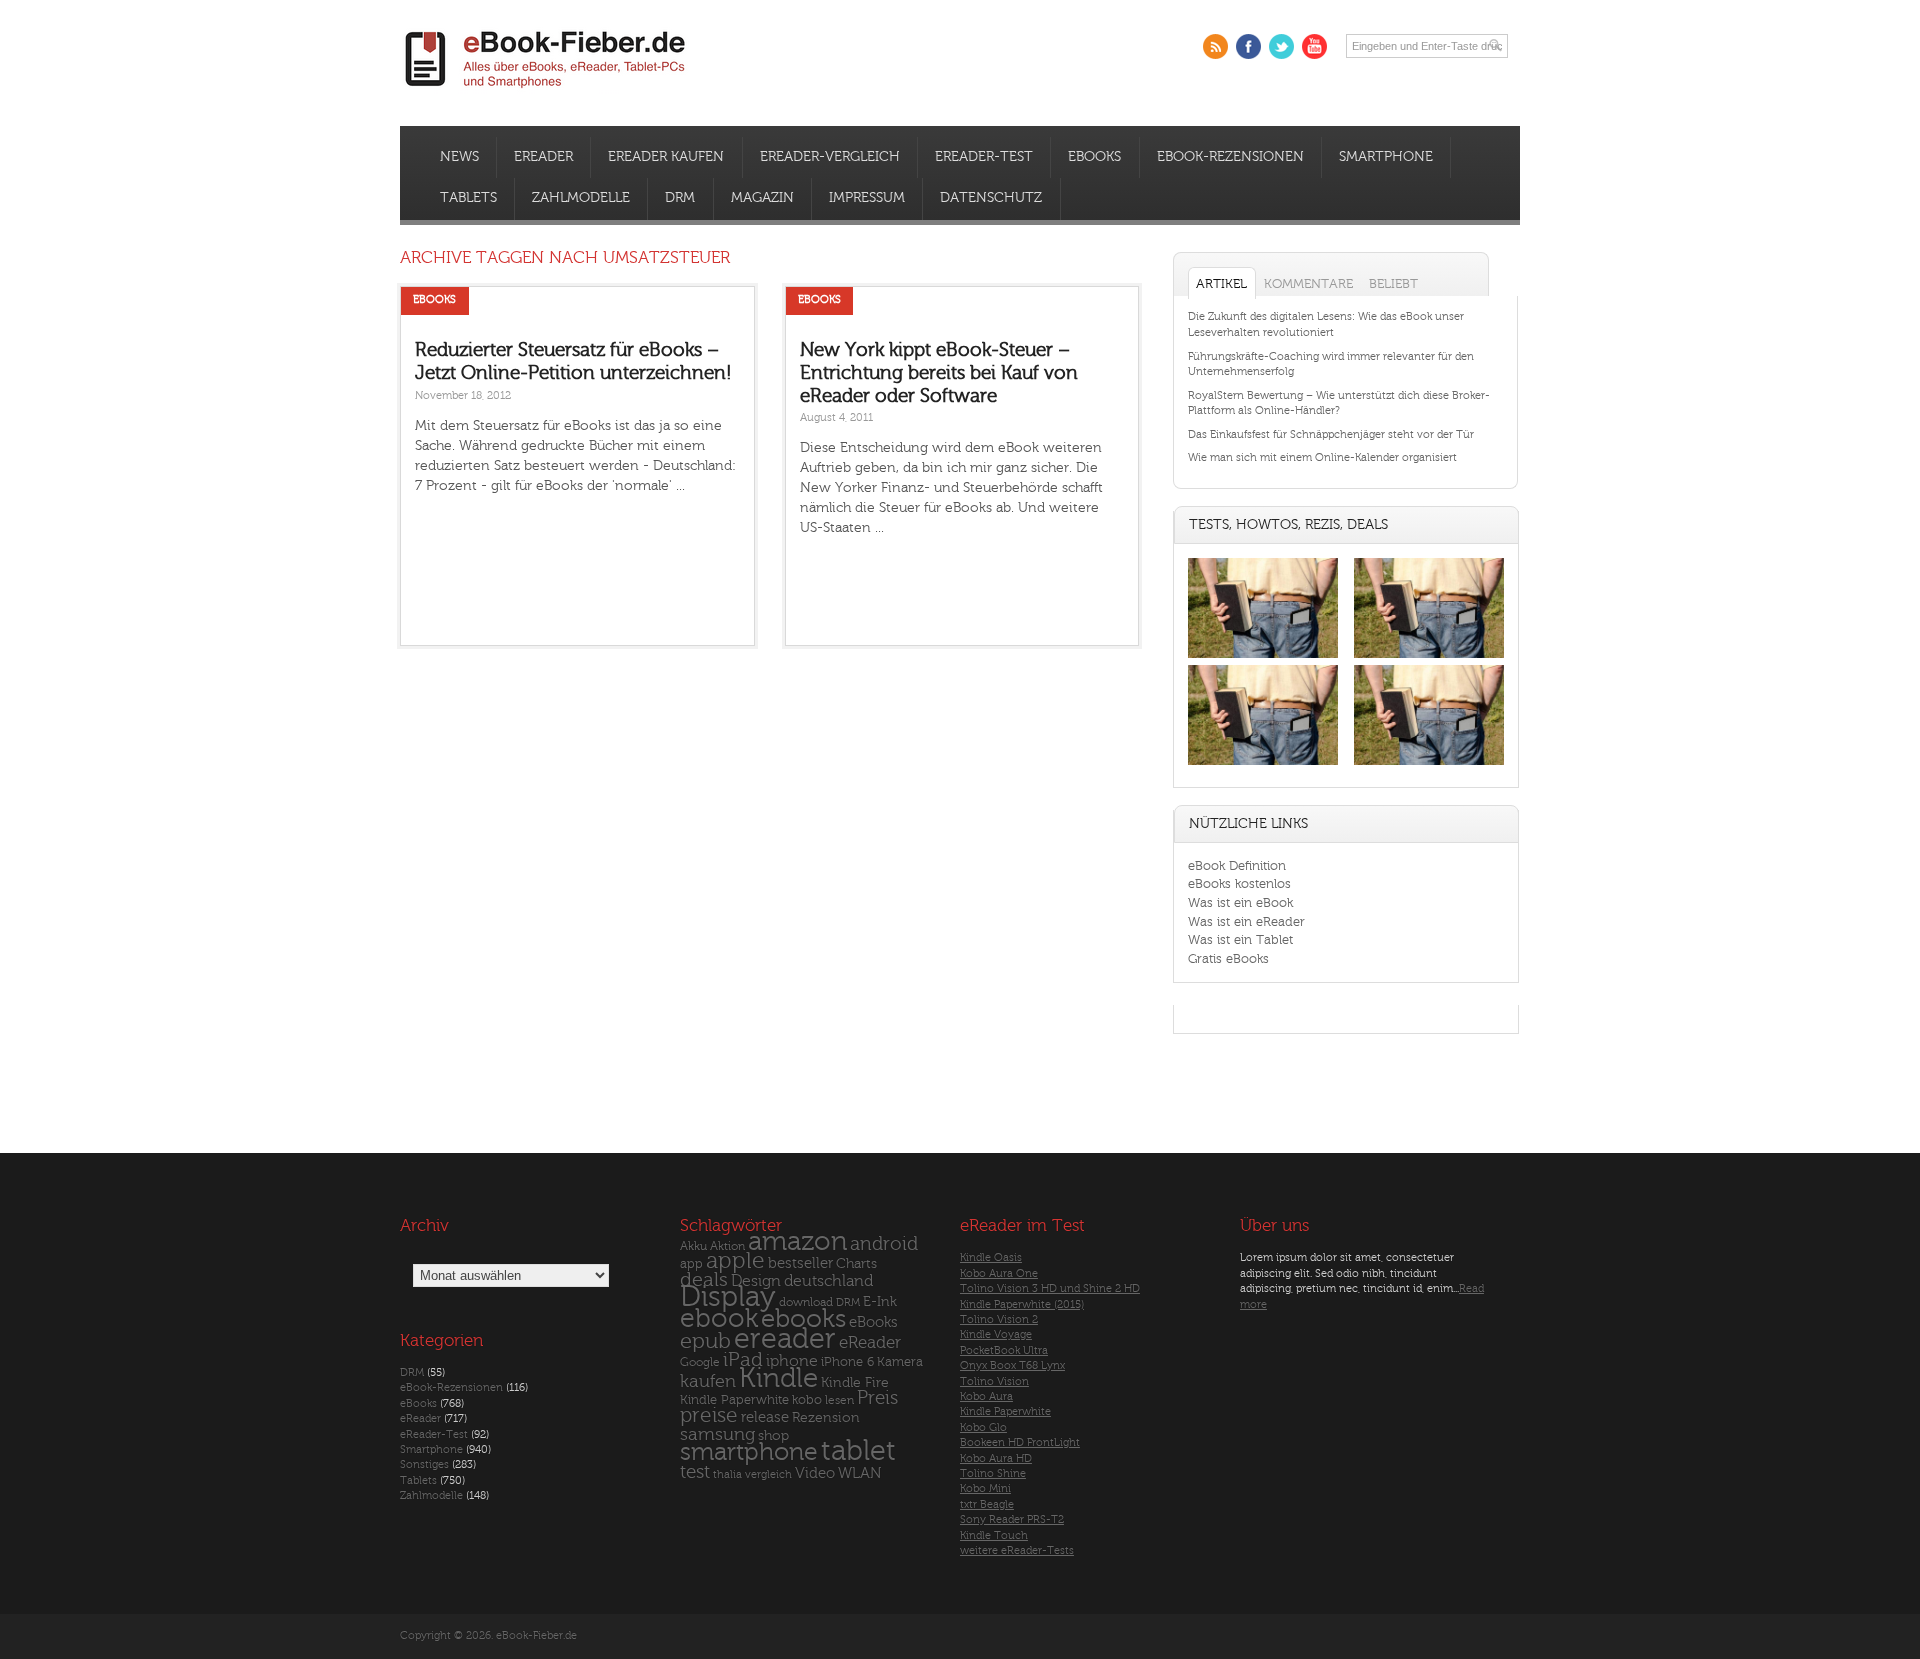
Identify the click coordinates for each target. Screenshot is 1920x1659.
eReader (543, 157)
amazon (797, 1241)
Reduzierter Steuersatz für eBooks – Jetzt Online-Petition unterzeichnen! (573, 361)
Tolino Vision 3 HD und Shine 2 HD (1050, 1288)
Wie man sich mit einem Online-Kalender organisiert (1322, 457)
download (806, 1302)
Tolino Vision (994, 1381)
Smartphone (1386, 157)
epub (705, 1341)
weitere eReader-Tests (1017, 1550)
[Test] (1263, 657)
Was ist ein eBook (1240, 902)
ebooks (803, 1319)
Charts (856, 1263)
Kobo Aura (986, 1396)
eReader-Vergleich (830, 157)
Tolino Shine (993, 1473)
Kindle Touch (994, 1535)
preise (709, 1415)
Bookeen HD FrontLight (1020, 1442)
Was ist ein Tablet (1240, 939)
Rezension (826, 1417)
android (884, 1244)
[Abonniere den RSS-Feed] (1215, 46)
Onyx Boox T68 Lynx (1012, 1365)
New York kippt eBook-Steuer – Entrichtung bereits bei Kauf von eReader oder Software (939, 372)
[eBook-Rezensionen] (1263, 765)
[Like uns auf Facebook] (1248, 46)
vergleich (768, 1474)
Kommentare (1308, 283)
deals (704, 1280)
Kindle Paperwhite (734, 1399)
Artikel (1221, 283)
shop (773, 1435)
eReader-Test (984, 157)
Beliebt (1393, 283)
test (695, 1472)
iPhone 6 (847, 1362)
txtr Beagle (987, 1504)
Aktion (727, 1246)
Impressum (867, 198)
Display (728, 1297)
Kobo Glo (983, 1427)
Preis (877, 1398)
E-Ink (880, 1301)
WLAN (859, 1473)
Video (815, 1473)
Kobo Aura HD (996, 1458)
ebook (719, 1318)
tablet (858, 1451)
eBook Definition (1237, 865)
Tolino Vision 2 (999, 1319)
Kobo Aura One (999, 1273)
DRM (680, 198)
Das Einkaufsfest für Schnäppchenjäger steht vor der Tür (1331, 434)
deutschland (828, 1281)
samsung (717, 1434)
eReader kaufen (666, 157)
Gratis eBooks (1228, 958)
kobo (807, 1400)
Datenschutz (991, 198)
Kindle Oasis (991, 1257)
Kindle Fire (855, 1382)
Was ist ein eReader (1246, 921)
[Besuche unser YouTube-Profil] (1314, 46)
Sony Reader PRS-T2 (1012, 1519)
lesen (839, 1400)
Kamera (900, 1361)
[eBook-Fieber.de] (546, 91)
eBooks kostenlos (1239, 883)
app (691, 1264)
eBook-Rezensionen (1230, 157)
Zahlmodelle (581, 198)
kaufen (708, 1381)
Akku (693, 1246)
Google (700, 1362)
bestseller (800, 1263)
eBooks (1094, 157)
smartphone (749, 1452)
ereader (785, 1339)
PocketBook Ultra (1004, 1350)
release (765, 1417)
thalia (727, 1474)
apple (735, 1261)
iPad (743, 1359)
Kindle (778, 1378)
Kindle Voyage (996, 1334)
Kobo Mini (985, 1488)
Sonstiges (424, 1464)
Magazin (762, 198)
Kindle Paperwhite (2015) (1022, 1304)
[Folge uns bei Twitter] (1281, 46)
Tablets (468, 198)
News (459, 157)
